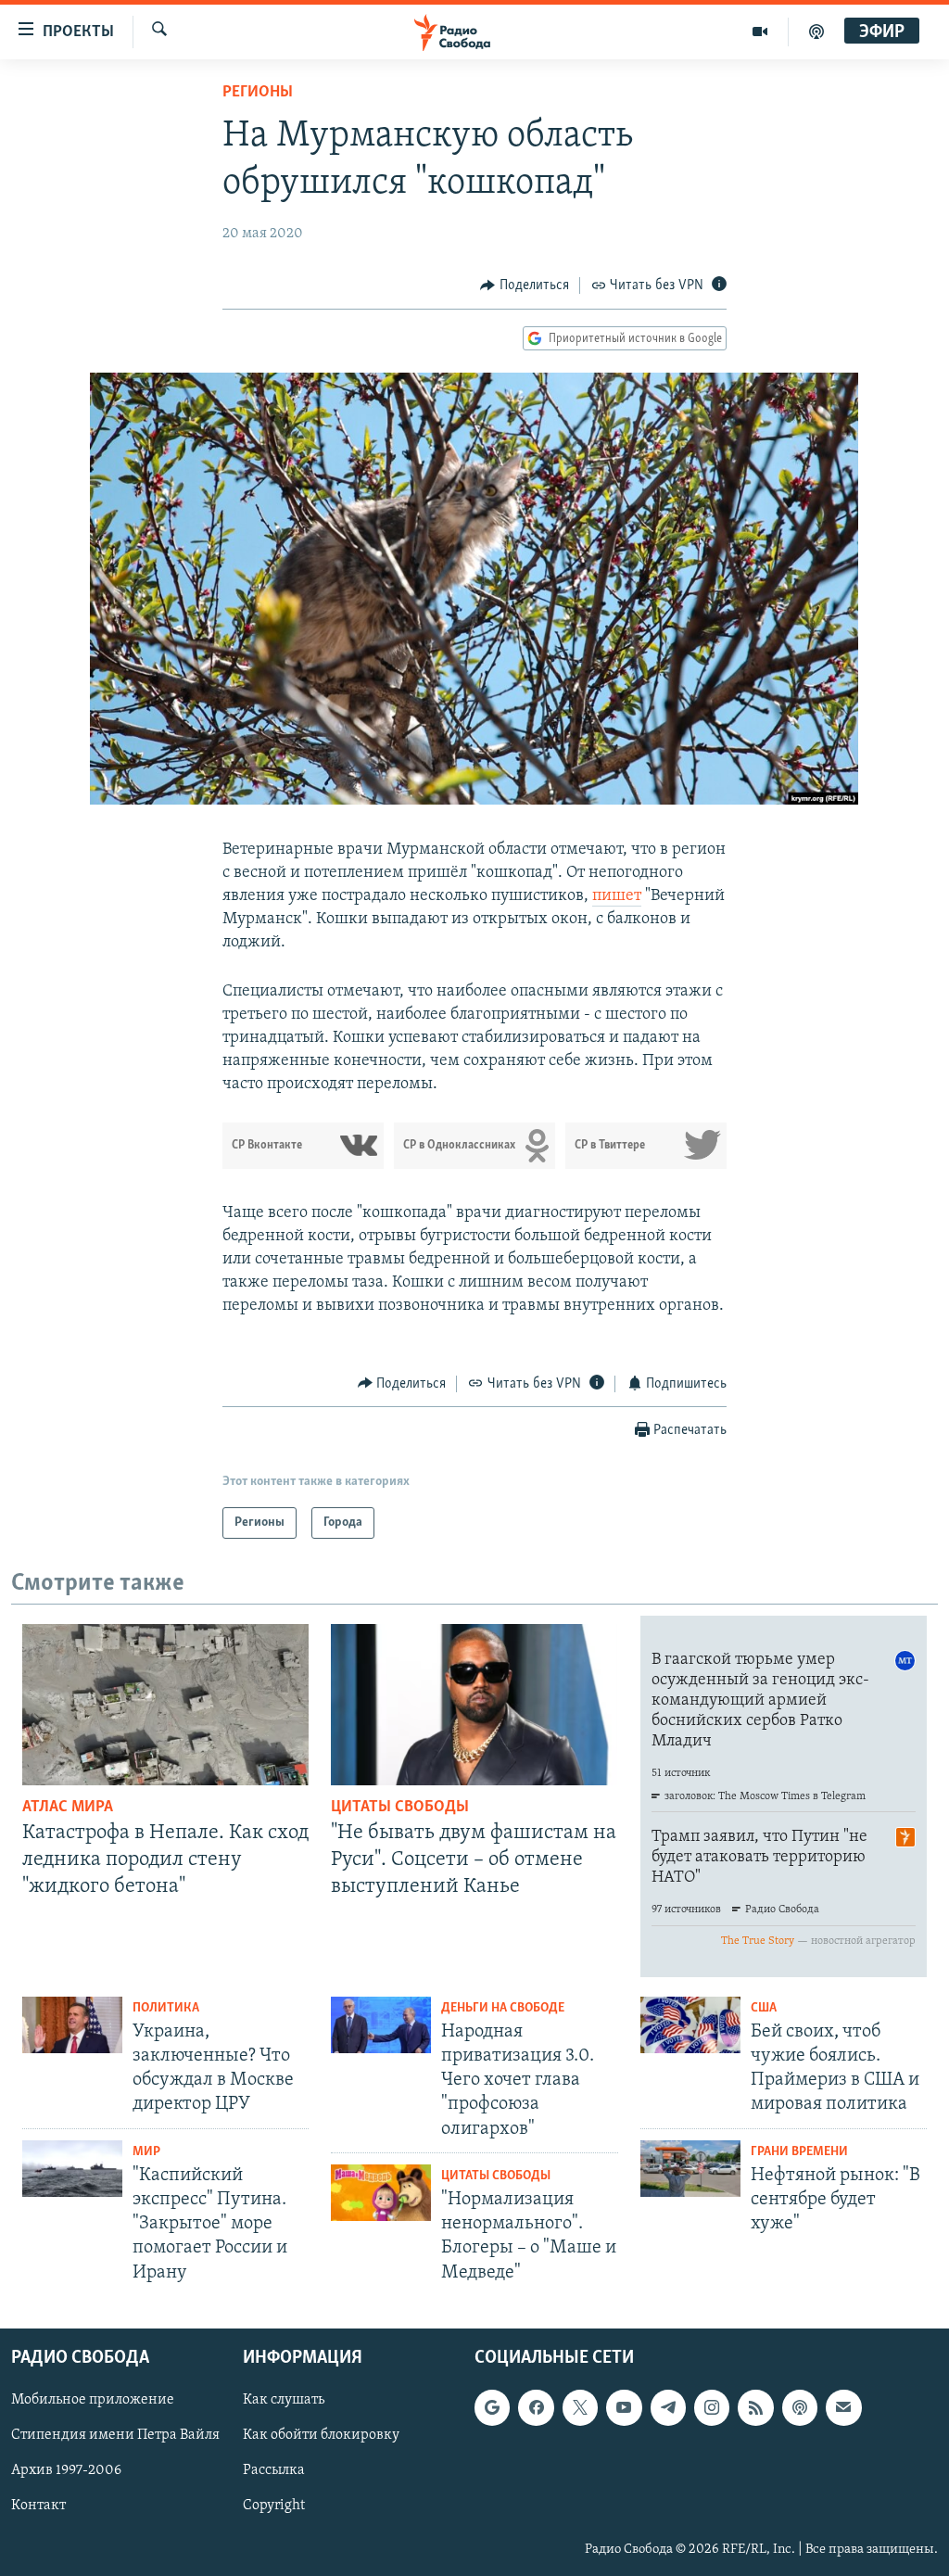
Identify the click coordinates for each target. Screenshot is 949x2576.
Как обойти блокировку (321, 2435)
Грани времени (799, 2152)
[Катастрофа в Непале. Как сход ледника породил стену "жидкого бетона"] (165, 1705)
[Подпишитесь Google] (492, 2407)
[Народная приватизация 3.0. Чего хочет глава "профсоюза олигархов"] (381, 2025)
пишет (617, 896)
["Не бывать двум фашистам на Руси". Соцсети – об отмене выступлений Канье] (474, 1705)
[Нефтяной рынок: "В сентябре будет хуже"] (690, 2169)
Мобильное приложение (93, 2400)
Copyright (274, 2506)
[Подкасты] (800, 2407)
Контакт (38, 2506)
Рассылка (274, 2470)
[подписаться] (843, 2407)
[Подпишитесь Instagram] (712, 2407)
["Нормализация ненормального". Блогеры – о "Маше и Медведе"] (381, 2193)
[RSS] (755, 2407)
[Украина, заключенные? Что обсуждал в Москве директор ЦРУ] (72, 2025)
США (764, 2008)
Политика (166, 2008)
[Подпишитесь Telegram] (668, 2407)
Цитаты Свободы (400, 1808)
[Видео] (760, 32)
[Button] (525, 286)
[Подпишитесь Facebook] (536, 2407)
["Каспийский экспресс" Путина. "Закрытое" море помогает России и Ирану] (72, 2169)
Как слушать (284, 2400)
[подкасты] (816, 32)
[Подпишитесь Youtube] (624, 2407)
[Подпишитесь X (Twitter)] (580, 2407)
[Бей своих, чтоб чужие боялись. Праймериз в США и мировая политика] (690, 2025)
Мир (146, 2152)
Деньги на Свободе (503, 2008)
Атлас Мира (68, 1808)
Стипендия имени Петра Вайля (115, 2435)
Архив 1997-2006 (66, 2470)
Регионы (258, 93)
